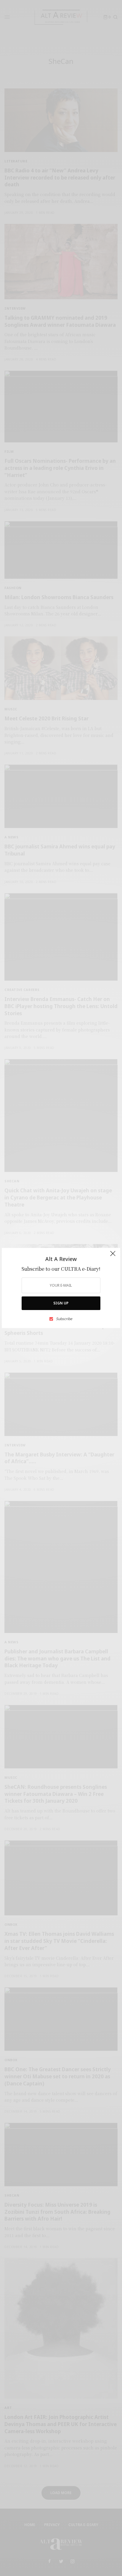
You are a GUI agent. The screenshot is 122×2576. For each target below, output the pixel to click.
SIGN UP (61, 1303)
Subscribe (64, 1319)
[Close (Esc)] (113, 1256)
